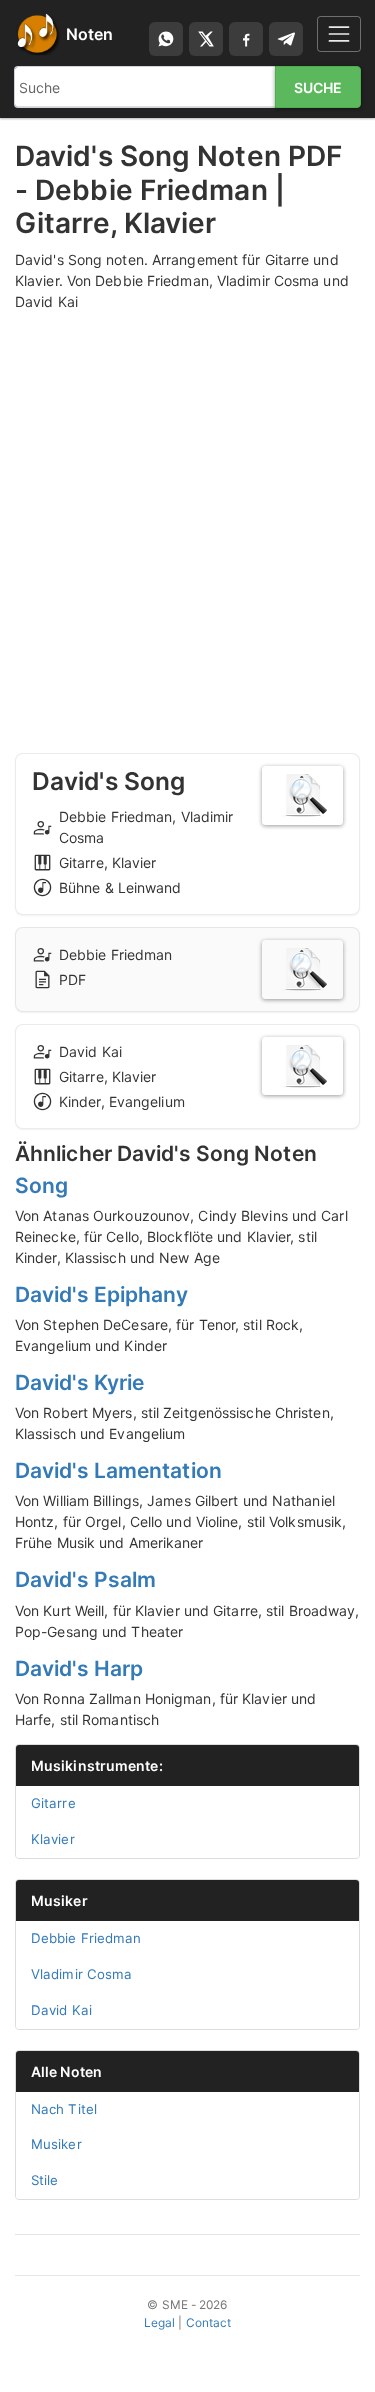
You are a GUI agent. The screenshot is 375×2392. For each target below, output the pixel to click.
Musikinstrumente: (97, 1765)
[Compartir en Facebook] (246, 39)
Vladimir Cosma (81, 1974)
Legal (160, 2322)
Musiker (59, 1900)
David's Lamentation (118, 1470)
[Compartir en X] (206, 39)
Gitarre (53, 1803)
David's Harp (79, 1668)
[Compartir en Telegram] (286, 39)
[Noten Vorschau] (302, 795)
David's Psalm (85, 1579)
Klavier (53, 1839)
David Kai (61, 2010)
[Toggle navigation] (339, 33)
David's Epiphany (102, 1294)
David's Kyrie (79, 1382)
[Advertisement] (187, 513)
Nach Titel (64, 2109)
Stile (45, 2180)
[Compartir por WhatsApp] (166, 39)
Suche (318, 87)
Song (41, 1185)
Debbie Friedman (86, 1938)
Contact (209, 2322)
